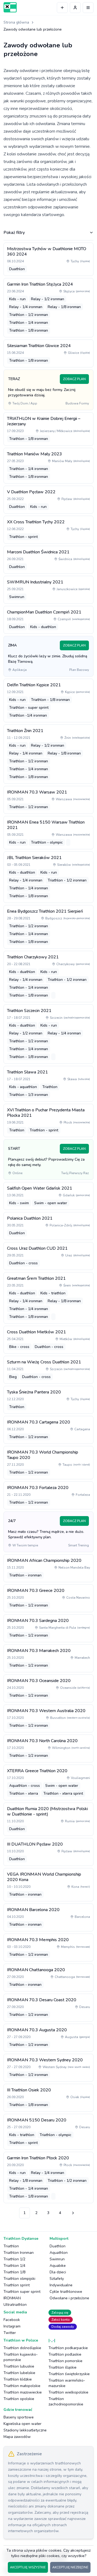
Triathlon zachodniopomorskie (66, 2402)
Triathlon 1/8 (14, 2272)
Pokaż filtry (14, 233)
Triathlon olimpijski (19, 2279)
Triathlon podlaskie (65, 2354)
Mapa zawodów (17, 2437)
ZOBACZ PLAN (74, 379)
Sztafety (57, 2279)
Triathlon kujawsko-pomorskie (21, 2357)
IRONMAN (12, 2298)
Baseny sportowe (19, 2417)
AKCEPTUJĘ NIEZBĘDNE (70, 2567)
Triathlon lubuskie (19, 2366)
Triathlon (11, 2246)
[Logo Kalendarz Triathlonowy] (10, 7)
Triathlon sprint (17, 2285)
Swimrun (57, 2259)
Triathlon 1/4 (14, 2266)
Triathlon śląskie (63, 2367)
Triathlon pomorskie (65, 2361)
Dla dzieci (58, 2272)
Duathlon (58, 2246)
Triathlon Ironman (19, 2253)
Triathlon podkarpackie (68, 2348)
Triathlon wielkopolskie (68, 2392)
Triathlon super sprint (22, 2292)
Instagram (12, 2326)
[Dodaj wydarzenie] (62, 8)
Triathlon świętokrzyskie (69, 2374)
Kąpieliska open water (22, 2424)
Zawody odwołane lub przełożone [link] (33, 29)
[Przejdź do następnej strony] (72, 2213)
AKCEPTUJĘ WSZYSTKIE (28, 2567)
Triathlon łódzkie (18, 2379)
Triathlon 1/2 (14, 2259)
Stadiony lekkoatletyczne (25, 2430)
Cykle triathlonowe (66, 2292)
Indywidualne (61, 2285)
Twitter (10, 2333)
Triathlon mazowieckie (23, 2392)
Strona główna (16, 22)
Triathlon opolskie (19, 2399)
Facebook (12, 2320)
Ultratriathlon (15, 2305)
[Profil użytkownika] (75, 8)
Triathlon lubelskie (19, 2373)
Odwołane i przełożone (69, 2298)
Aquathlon (59, 2253)
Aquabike (58, 2266)
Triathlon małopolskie (22, 2386)
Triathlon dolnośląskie (22, 2348)
